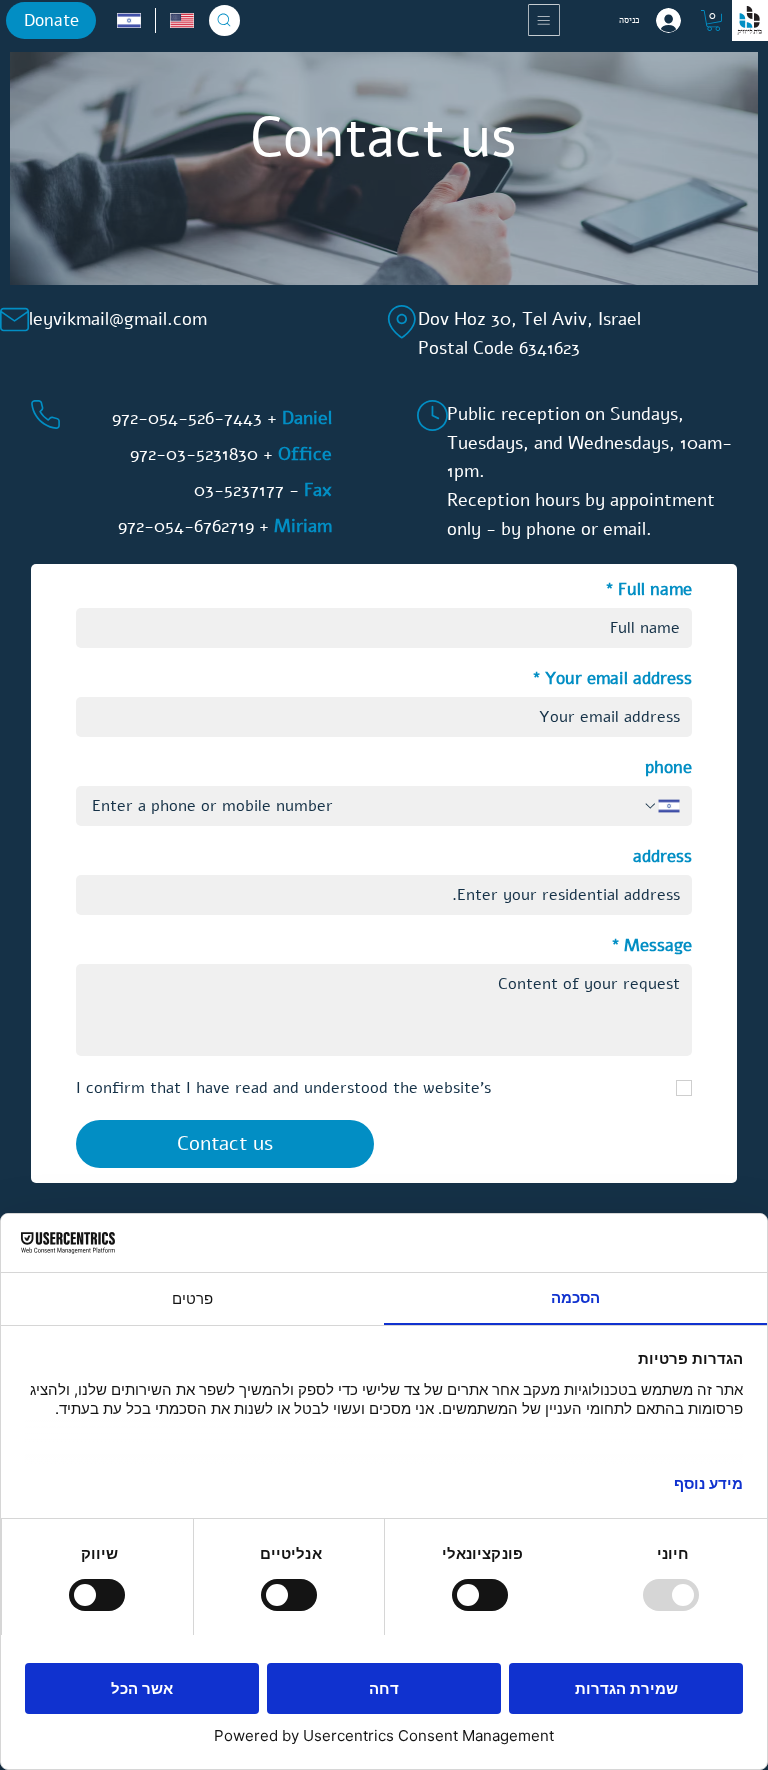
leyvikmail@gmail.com (118, 319)
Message (651, 945)
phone (668, 767)
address (662, 856)
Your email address (612, 678)
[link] (713, 20)
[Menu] (545, 20)
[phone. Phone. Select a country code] (661, 806)
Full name (648, 589)
